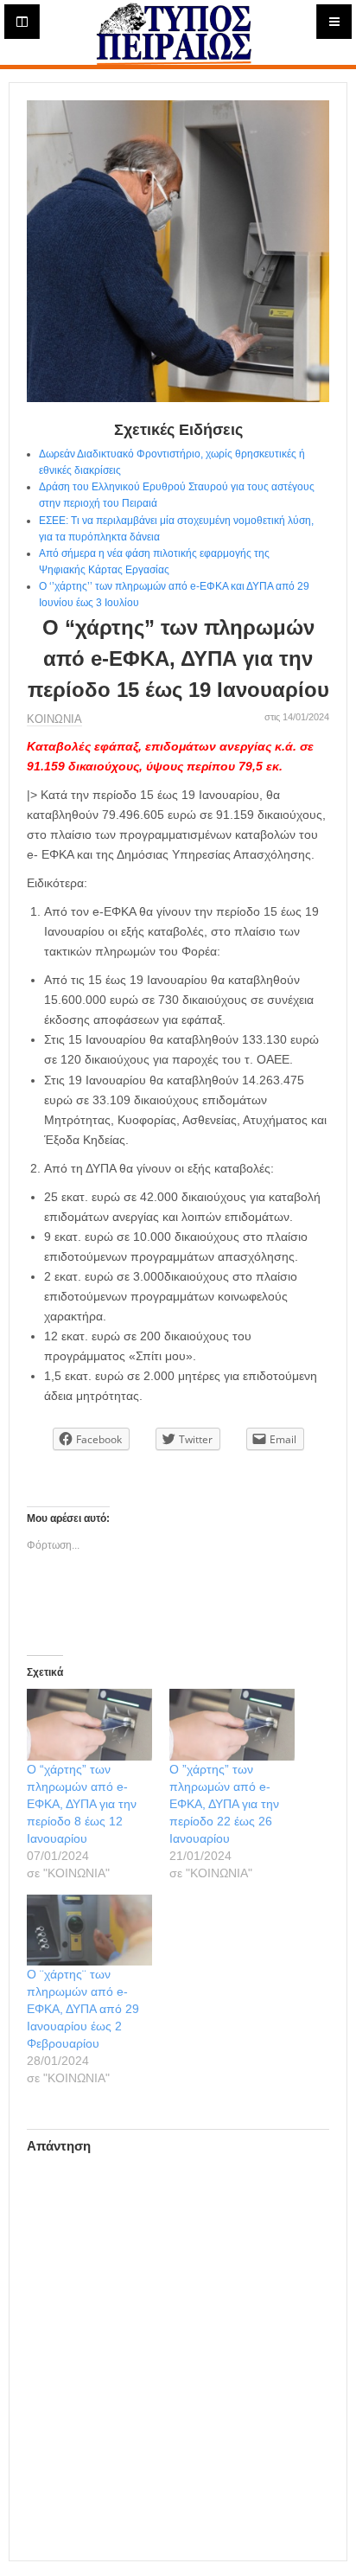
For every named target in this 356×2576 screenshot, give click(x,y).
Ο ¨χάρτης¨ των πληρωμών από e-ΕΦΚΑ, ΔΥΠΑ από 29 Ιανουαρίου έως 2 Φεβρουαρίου (83, 2009)
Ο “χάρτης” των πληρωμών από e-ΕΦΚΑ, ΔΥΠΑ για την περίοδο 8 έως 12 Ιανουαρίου (82, 1804)
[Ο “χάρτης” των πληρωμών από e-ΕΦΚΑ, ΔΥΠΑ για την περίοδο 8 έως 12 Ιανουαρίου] (89, 1725)
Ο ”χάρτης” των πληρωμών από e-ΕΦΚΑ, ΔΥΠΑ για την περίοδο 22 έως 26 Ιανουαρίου (224, 1804)
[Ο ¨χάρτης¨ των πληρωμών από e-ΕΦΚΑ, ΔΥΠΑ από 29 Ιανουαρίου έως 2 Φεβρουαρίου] (89, 1930)
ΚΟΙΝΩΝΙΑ (54, 719)
